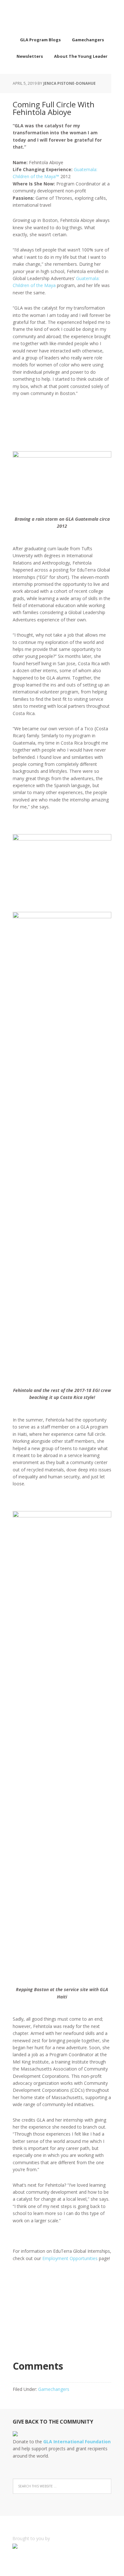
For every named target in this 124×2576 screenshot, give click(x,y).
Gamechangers (54, 2389)
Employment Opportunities (70, 2258)
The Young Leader (62, 16)
